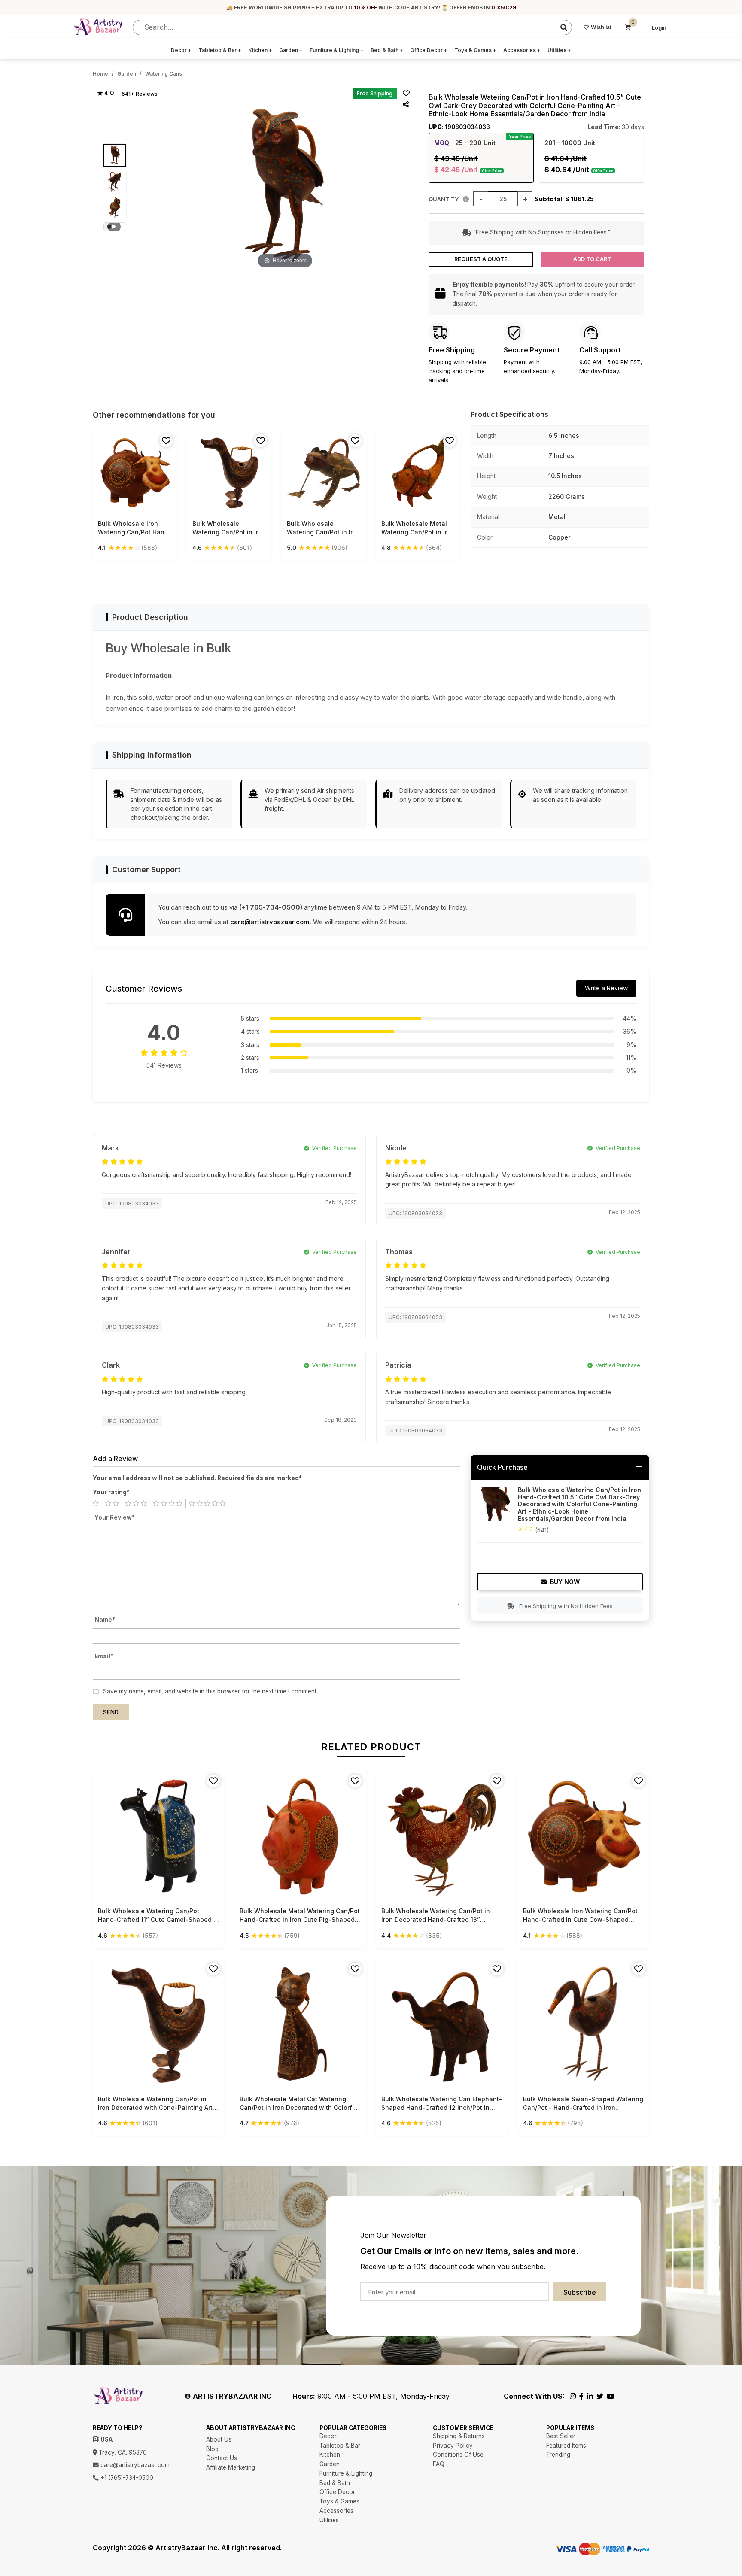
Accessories (522, 50)
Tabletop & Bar (220, 50)
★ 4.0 (105, 93)
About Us (219, 2439)
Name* (105, 1620)
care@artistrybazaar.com (270, 922)
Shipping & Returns (459, 2436)
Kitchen (260, 50)
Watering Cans (164, 74)
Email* (104, 1656)
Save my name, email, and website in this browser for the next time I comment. (210, 1691)
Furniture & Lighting (337, 50)
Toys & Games (475, 50)
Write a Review (606, 988)
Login (659, 28)
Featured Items (566, 2446)
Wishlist (601, 27)
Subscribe (580, 2292)
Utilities (559, 50)
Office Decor (429, 50)
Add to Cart (592, 259)
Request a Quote (481, 259)
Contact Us (222, 2458)
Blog (212, 2449)
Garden (291, 50)
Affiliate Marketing (231, 2467)
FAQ (439, 2464)
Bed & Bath (387, 50)
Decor (181, 50)
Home (100, 74)
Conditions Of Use (458, 2455)
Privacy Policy (453, 2446)
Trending (558, 2455)
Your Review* (115, 1517)
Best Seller (561, 2436)
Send (111, 1712)
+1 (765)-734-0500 (126, 2478)
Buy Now (565, 1582)
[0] (628, 27)
